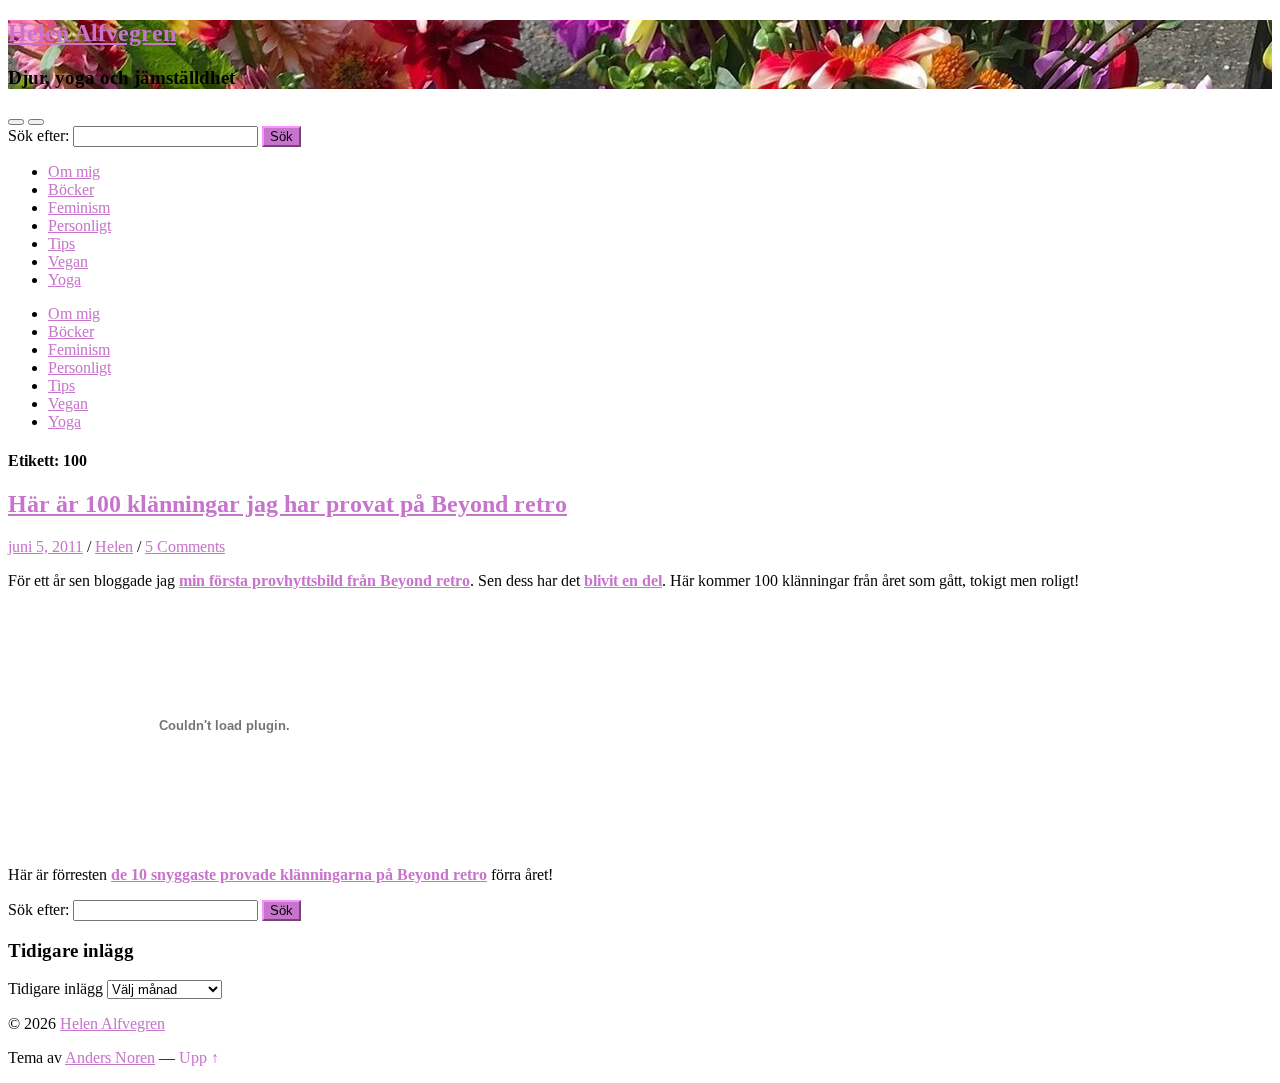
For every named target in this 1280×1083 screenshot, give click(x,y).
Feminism (79, 207)
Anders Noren (110, 1057)
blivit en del (623, 580)
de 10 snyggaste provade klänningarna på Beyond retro (299, 874)
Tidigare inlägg (55, 988)
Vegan (68, 261)
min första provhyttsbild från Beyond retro (324, 580)
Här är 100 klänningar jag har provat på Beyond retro (287, 504)
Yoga (64, 279)
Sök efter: (38, 135)
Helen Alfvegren (92, 33)
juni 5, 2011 (45, 546)
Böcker (71, 189)
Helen (114, 546)
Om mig (74, 171)
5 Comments (185, 546)
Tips (61, 243)
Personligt (79, 225)
